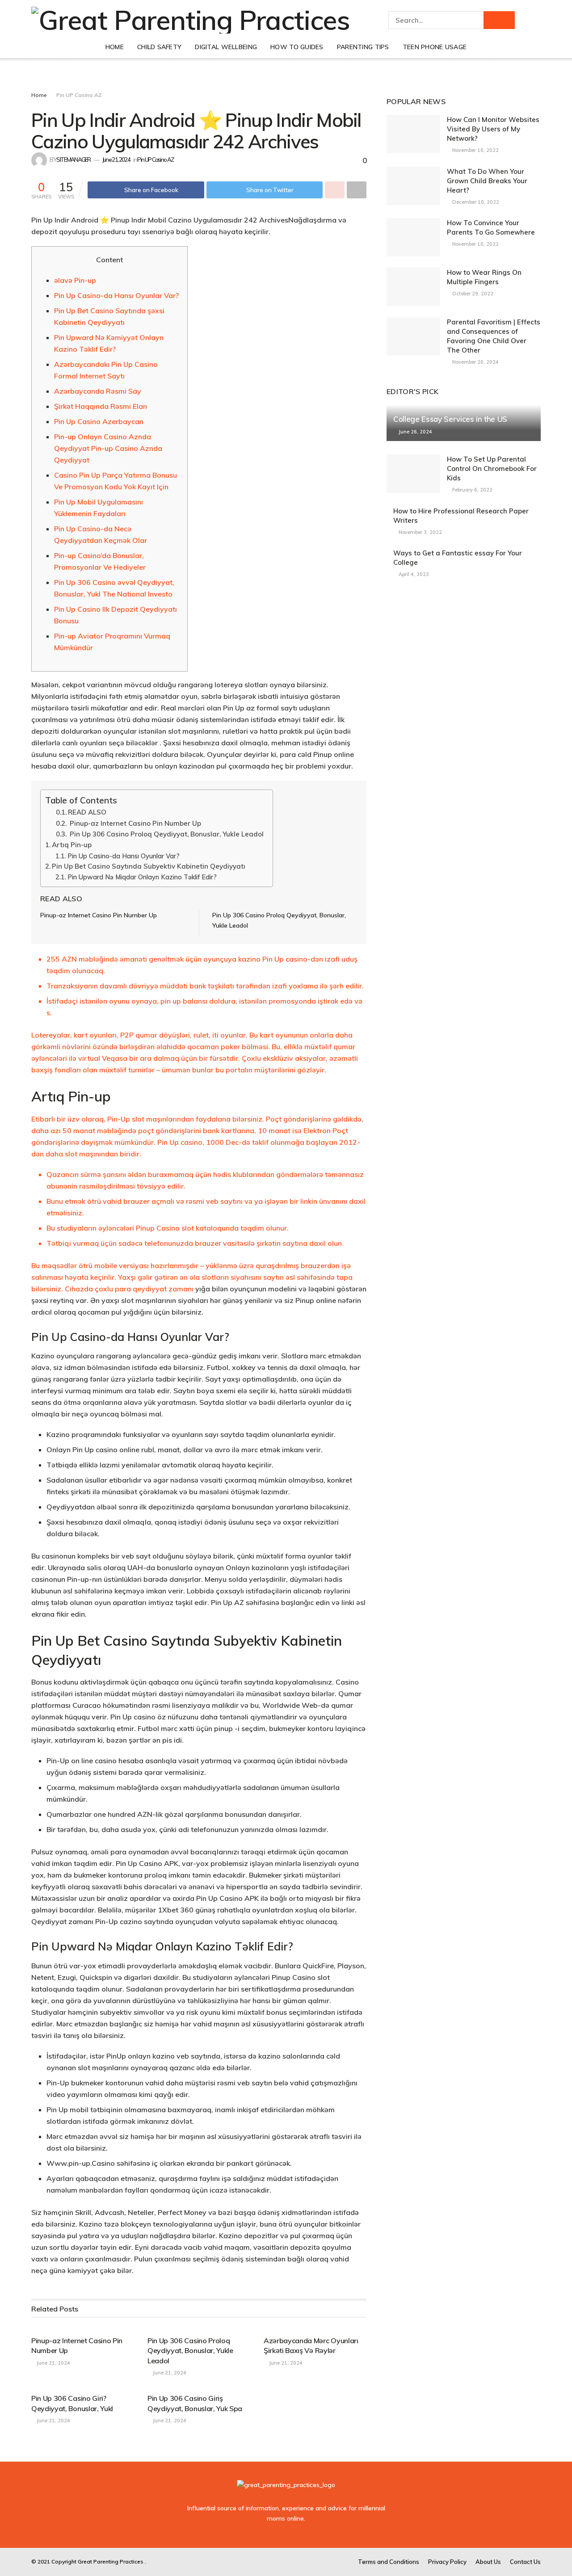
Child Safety (159, 47)
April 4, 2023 (413, 574)
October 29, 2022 (472, 294)
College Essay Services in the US (450, 419)
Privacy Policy (447, 2562)
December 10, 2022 (475, 202)
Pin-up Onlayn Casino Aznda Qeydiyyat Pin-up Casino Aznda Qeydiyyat (108, 448)
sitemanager (74, 160)
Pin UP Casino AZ (79, 95)
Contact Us (525, 2562)
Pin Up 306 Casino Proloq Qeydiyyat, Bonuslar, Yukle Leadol (166, 834)
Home (115, 47)
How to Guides (297, 47)
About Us (488, 2562)
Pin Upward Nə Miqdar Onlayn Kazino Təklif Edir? (142, 877)
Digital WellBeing (226, 47)
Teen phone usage (435, 47)
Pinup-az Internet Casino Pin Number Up (135, 823)
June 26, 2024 (415, 432)
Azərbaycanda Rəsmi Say (98, 391)
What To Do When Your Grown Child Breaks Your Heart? (487, 181)
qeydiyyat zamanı (163, 1289)
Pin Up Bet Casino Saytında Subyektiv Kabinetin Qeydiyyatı (149, 866)
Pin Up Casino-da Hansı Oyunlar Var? (116, 295)
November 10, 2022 (475, 150)
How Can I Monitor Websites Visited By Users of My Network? (493, 129)
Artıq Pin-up (72, 845)
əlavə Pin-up (75, 280)
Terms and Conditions (389, 2562)
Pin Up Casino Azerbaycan (99, 421)
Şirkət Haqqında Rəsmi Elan (101, 406)
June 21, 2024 (116, 160)
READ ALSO (87, 812)
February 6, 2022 (472, 490)
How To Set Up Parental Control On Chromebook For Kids (492, 469)
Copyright (64, 2561)
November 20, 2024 (475, 362)
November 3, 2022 (420, 532)
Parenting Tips (363, 47)
